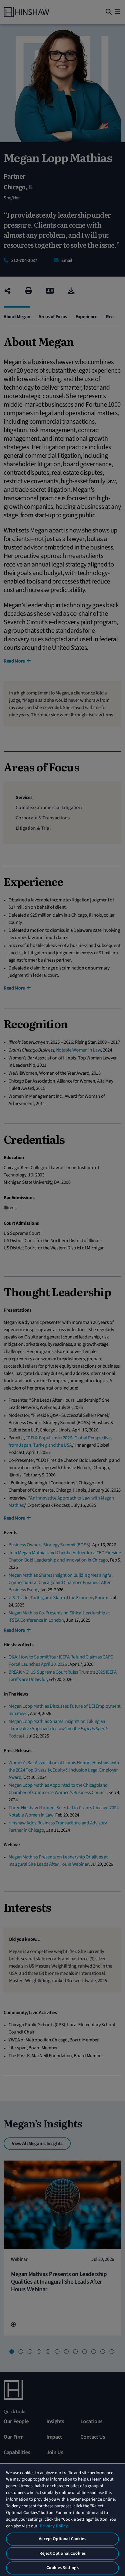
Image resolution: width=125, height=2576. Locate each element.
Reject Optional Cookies (62, 2553)
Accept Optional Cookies (62, 2539)
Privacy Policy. (54, 2526)
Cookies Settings (62, 2568)
